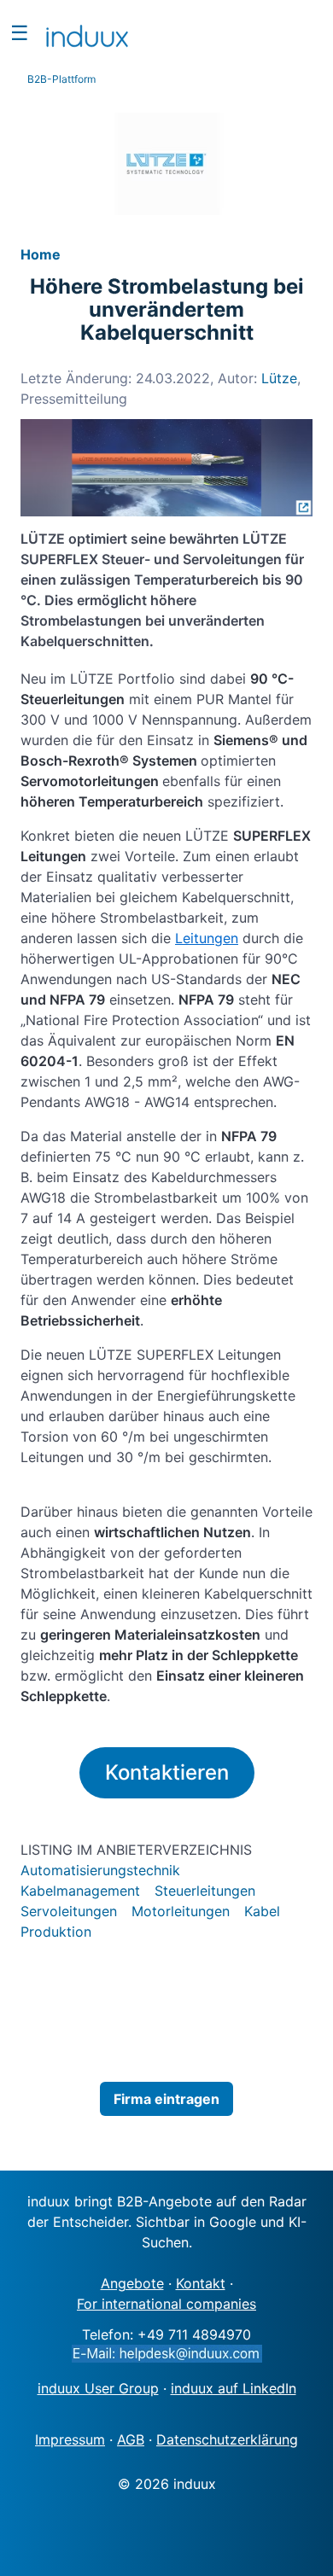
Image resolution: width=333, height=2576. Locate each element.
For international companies (166, 2304)
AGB (131, 2439)
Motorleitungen (181, 1911)
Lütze (279, 378)
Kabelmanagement (80, 1891)
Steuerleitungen (205, 1891)
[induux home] (87, 32)
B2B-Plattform (61, 79)
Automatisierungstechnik (100, 1870)
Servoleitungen (69, 1911)
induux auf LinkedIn (234, 2388)
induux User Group (98, 2388)
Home (41, 254)
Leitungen (207, 938)
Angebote (132, 2283)
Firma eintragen (166, 2099)
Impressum (70, 2439)
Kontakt (201, 2283)
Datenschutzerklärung (227, 2439)
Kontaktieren (167, 1772)
